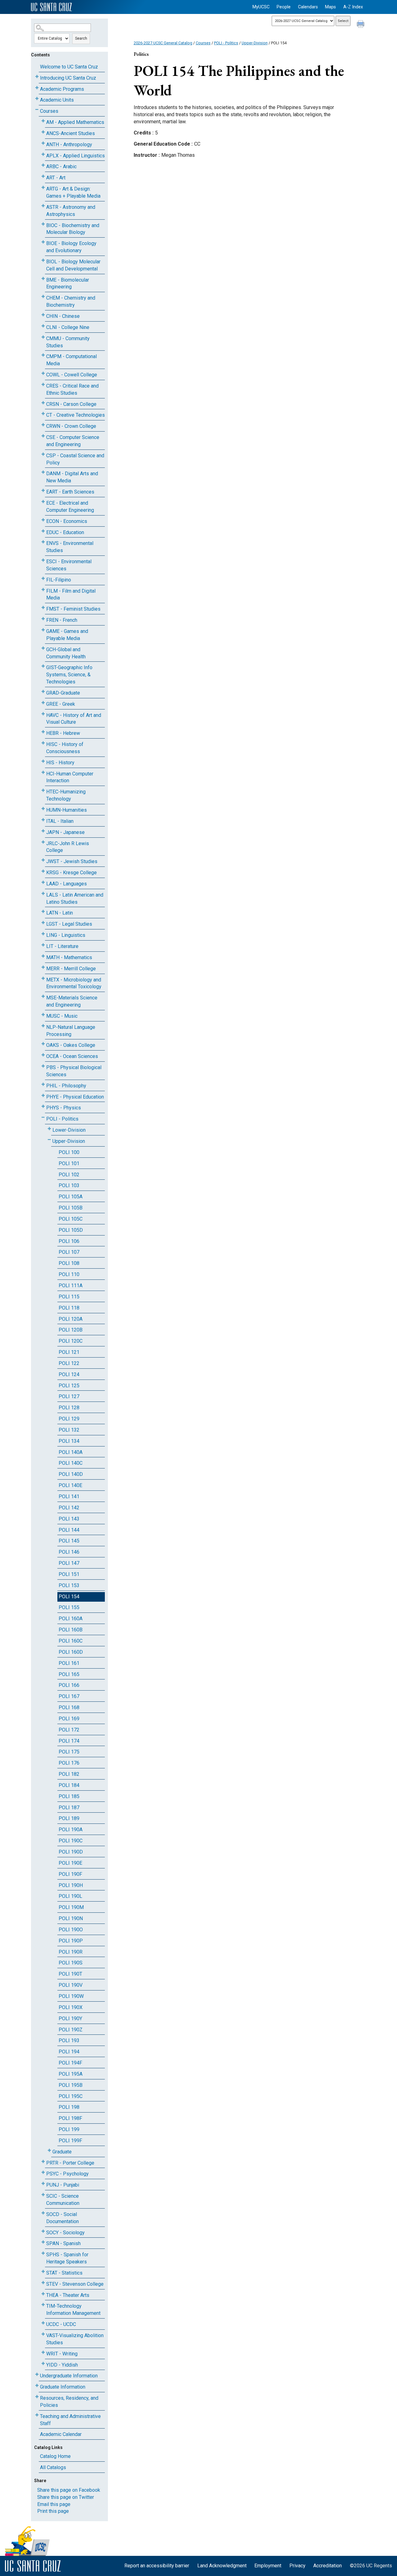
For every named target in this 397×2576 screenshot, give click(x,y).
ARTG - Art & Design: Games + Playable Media (73, 192)
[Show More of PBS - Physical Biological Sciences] (43, 1066)
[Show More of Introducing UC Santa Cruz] (37, 77)
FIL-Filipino (59, 580)
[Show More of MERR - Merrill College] (43, 967)
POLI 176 (69, 1763)
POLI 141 (69, 1496)
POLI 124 (69, 1374)
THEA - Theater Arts (68, 2295)
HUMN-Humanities (67, 810)
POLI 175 (69, 1752)
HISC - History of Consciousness (65, 748)
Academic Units (57, 100)
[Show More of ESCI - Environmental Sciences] (43, 560)
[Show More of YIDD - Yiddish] (43, 2364)
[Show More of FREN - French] (43, 619)
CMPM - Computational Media (71, 360)
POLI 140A (71, 1452)
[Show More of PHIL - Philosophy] (43, 1084)
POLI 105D (71, 1230)
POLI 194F (70, 2063)
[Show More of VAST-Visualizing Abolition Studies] (43, 2334)
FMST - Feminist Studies (73, 609)
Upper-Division (69, 1141)
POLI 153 (69, 1585)
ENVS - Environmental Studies (70, 547)
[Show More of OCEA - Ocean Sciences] (43, 1055)
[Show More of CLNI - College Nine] (43, 326)
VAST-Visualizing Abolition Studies (75, 2339)
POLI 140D (71, 1474)
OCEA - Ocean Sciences (72, 1056)
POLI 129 (69, 1419)
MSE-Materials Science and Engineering (72, 1001)
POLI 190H (71, 1885)
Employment (268, 2566)
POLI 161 (69, 1663)
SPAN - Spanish (63, 2243)
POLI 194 (69, 2052)
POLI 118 (69, 1308)
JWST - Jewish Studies (72, 861)
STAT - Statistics (64, 2273)
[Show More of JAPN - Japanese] (43, 831)
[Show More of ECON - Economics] (43, 520)
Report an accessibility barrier (157, 2566)
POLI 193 (69, 2041)
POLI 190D (71, 1852)
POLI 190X (71, 2007)
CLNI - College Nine (68, 327)
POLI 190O (71, 1930)
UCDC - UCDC (61, 2324)
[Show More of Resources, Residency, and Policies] (37, 2397)
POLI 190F (70, 1874)
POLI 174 (69, 1741)
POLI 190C (71, 1841)
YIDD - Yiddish (62, 2365)
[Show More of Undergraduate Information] (37, 2374)
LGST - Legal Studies (69, 924)
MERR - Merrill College (71, 969)
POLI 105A (71, 1197)
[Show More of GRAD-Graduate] (43, 692)
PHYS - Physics (64, 1108)
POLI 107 (69, 1252)
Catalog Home (55, 2456)
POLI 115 (69, 1297)
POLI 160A (71, 1619)
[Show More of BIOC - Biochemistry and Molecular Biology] (43, 224)
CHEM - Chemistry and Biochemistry (71, 301)
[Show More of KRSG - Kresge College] (43, 871)
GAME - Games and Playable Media (67, 635)
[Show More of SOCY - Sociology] (43, 2231)
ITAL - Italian (60, 821)
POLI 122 (69, 1363)
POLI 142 (69, 1508)
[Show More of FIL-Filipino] (43, 579)
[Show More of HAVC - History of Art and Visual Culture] (43, 714)
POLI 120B (71, 1330)
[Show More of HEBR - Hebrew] (43, 732)
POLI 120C (71, 1341)
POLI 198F (70, 2118)
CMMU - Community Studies (68, 342)
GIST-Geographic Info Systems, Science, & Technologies (69, 675)
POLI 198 (69, 2107)
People (284, 7)
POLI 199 (69, 2129)
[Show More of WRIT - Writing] (43, 2352)
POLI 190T (70, 1974)
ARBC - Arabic (61, 167)
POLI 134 (69, 1441)
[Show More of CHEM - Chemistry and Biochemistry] (43, 297)
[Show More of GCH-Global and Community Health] (43, 648)
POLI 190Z (71, 2030)
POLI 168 (69, 1707)
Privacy (297, 2566)
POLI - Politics (62, 1119)
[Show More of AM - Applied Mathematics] (43, 121)
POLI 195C (71, 2096)
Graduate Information (63, 2387)
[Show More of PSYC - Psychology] (43, 2172)
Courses (49, 111)
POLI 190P (71, 1941)
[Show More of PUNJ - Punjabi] (43, 2184)
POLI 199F (70, 2141)
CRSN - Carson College (71, 404)
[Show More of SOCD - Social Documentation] (43, 2213)
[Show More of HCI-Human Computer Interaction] (43, 772)
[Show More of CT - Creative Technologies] (43, 414)
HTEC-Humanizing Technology (66, 795)
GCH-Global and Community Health (66, 653)
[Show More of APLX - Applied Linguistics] (43, 154)
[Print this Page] (361, 25)
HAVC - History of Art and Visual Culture (74, 719)
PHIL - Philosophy (66, 1086)
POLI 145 (69, 1541)
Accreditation (328, 2566)
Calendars (308, 7)
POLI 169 (69, 1719)
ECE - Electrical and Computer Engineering (70, 507)
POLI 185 (69, 1796)
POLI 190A (71, 1830)
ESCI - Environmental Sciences (69, 565)
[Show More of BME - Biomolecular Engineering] (43, 279)
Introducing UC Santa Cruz (68, 78)
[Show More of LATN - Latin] (43, 912)
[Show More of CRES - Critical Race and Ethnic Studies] (43, 385)
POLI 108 (69, 1263)
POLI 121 (69, 1352)
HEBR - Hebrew (63, 733)
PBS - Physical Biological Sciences (74, 1071)
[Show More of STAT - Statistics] (43, 2272)
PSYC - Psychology (67, 2174)
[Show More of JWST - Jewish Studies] (43, 860)
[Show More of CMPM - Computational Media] (43, 355)
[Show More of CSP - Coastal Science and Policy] (43, 454)
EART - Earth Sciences (70, 492)
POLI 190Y (70, 2019)
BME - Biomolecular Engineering (68, 283)
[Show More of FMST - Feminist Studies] (43, 608)
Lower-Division (69, 1130)
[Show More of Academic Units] (37, 99)
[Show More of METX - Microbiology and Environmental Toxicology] (43, 979)
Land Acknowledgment (222, 2566)
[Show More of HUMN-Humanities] (43, 809)
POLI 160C (71, 1641)
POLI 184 (69, 1785)
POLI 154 (69, 1597)
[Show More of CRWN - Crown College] (43, 425)
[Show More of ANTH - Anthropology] (43, 143)
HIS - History (60, 763)
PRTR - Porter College (70, 2163)
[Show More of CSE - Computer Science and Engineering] (43, 436)
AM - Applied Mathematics (75, 122)
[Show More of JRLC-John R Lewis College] (43, 842)
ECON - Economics (67, 521)
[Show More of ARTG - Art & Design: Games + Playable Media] (43, 188)
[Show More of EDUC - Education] (43, 531)
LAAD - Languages (67, 884)
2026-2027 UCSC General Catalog (163, 43)
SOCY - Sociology (65, 2233)
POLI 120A (71, 1319)
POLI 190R (71, 1952)
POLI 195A (71, 2074)
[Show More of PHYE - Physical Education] (43, 1096)
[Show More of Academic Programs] (37, 88)
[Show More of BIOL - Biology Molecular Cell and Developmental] (43, 260)
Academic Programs (62, 89)
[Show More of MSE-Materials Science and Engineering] (43, 996)
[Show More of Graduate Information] (37, 2386)
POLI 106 (69, 1241)
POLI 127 (69, 1396)
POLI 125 (69, 1386)
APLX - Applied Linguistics (76, 156)
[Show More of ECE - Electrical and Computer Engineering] (43, 502)
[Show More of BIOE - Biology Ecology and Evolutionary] (43, 242)
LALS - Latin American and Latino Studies (75, 898)
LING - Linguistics (66, 935)
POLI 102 (69, 1175)
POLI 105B (71, 1208)
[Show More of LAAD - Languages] (43, 882)
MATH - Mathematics (69, 957)
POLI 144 (69, 1530)
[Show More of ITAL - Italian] (43, 820)
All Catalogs (53, 2467)
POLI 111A (71, 1286)
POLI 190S (71, 1963)
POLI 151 (69, 1574)
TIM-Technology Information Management (73, 2310)
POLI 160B (71, 1630)
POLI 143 (69, 1519)
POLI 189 (69, 1818)
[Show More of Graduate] (49, 2150)
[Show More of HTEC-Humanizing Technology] (43, 790)
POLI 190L (70, 1896)
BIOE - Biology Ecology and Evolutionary (71, 247)
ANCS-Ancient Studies (71, 133)
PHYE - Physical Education (75, 1097)
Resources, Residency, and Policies (69, 2402)
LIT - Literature (62, 946)
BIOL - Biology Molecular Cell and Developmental (73, 265)
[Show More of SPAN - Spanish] (43, 2242)
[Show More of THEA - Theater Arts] (43, 2294)
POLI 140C (71, 1463)
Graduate (62, 2152)
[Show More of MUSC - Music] (43, 1015)
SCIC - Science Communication (63, 2200)
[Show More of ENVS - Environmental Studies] (43, 542)
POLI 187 (69, 1808)
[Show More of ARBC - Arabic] (43, 165)
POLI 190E (70, 1863)
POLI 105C (71, 1219)
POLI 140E (70, 1485)
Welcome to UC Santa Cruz (69, 67)
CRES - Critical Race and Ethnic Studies (72, 389)
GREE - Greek (61, 704)
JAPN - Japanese (65, 832)
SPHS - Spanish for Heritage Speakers (67, 2258)
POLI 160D (71, 1652)
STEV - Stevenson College (75, 2284)
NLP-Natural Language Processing (71, 1031)
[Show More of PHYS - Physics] (43, 1106)
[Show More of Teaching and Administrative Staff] (37, 2415)
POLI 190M (71, 1907)
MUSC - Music (62, 1016)
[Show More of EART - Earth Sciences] (43, 491)
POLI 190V (71, 1985)
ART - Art (56, 178)
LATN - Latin (60, 913)
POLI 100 (69, 1152)
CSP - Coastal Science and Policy (75, 459)
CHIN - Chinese (63, 316)
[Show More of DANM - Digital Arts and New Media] (43, 472)
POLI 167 (69, 1696)
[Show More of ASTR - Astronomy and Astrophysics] (43, 206)
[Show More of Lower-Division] (49, 1129)
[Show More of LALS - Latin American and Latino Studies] (43, 894)
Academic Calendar (61, 2434)
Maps (330, 7)
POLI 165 (69, 1674)
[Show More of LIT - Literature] (43, 945)
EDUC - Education (65, 532)
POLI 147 (69, 1563)
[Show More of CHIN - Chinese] (43, 315)
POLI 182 (69, 1774)
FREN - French (62, 620)
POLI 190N (71, 1918)
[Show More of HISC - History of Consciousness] (43, 743)
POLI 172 (69, 1730)
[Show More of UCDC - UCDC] (43, 2323)
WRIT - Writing (62, 2354)
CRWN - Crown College (71, 426)
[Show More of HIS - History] (43, 761)
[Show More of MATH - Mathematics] (43, 956)
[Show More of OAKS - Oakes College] (43, 1044)
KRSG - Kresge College (71, 873)
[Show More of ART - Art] (43, 176)
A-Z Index (353, 7)
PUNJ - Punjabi (63, 2185)
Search (81, 38)
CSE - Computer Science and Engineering (73, 441)
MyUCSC (261, 7)
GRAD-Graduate (63, 693)
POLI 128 (69, 1408)
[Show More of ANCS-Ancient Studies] (43, 132)
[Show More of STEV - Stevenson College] (43, 2283)
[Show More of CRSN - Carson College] (43, 403)
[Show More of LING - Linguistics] (43, 934)
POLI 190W (71, 1996)
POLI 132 (69, 1430)
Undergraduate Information (69, 2376)
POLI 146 (69, 1552)
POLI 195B (71, 2085)
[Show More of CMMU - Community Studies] (43, 337)
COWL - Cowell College (72, 375)
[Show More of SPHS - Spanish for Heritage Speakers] (43, 2253)
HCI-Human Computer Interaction (70, 777)
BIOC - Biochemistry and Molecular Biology (73, 229)
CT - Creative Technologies (76, 415)
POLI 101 (69, 1163)
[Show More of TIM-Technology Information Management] (43, 2305)
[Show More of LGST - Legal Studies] (43, 923)
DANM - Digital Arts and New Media (72, 477)
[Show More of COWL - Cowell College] (43, 373)
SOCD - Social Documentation (62, 2218)
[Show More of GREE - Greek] (43, 703)
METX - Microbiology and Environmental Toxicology (74, 983)
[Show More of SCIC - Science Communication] (43, 2195)
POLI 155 (69, 1607)
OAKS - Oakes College (71, 1045)
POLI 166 (69, 1685)
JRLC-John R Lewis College (68, 847)
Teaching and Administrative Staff (70, 2420)
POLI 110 (69, 1274)
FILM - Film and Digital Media (71, 595)
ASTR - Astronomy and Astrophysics (71, 211)
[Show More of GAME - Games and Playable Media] (43, 630)
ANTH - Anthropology (69, 145)
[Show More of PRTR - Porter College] (43, 2162)
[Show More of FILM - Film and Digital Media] (43, 590)
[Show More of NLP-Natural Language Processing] (43, 1026)
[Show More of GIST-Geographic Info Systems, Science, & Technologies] (43, 666)
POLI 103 (69, 1185)
